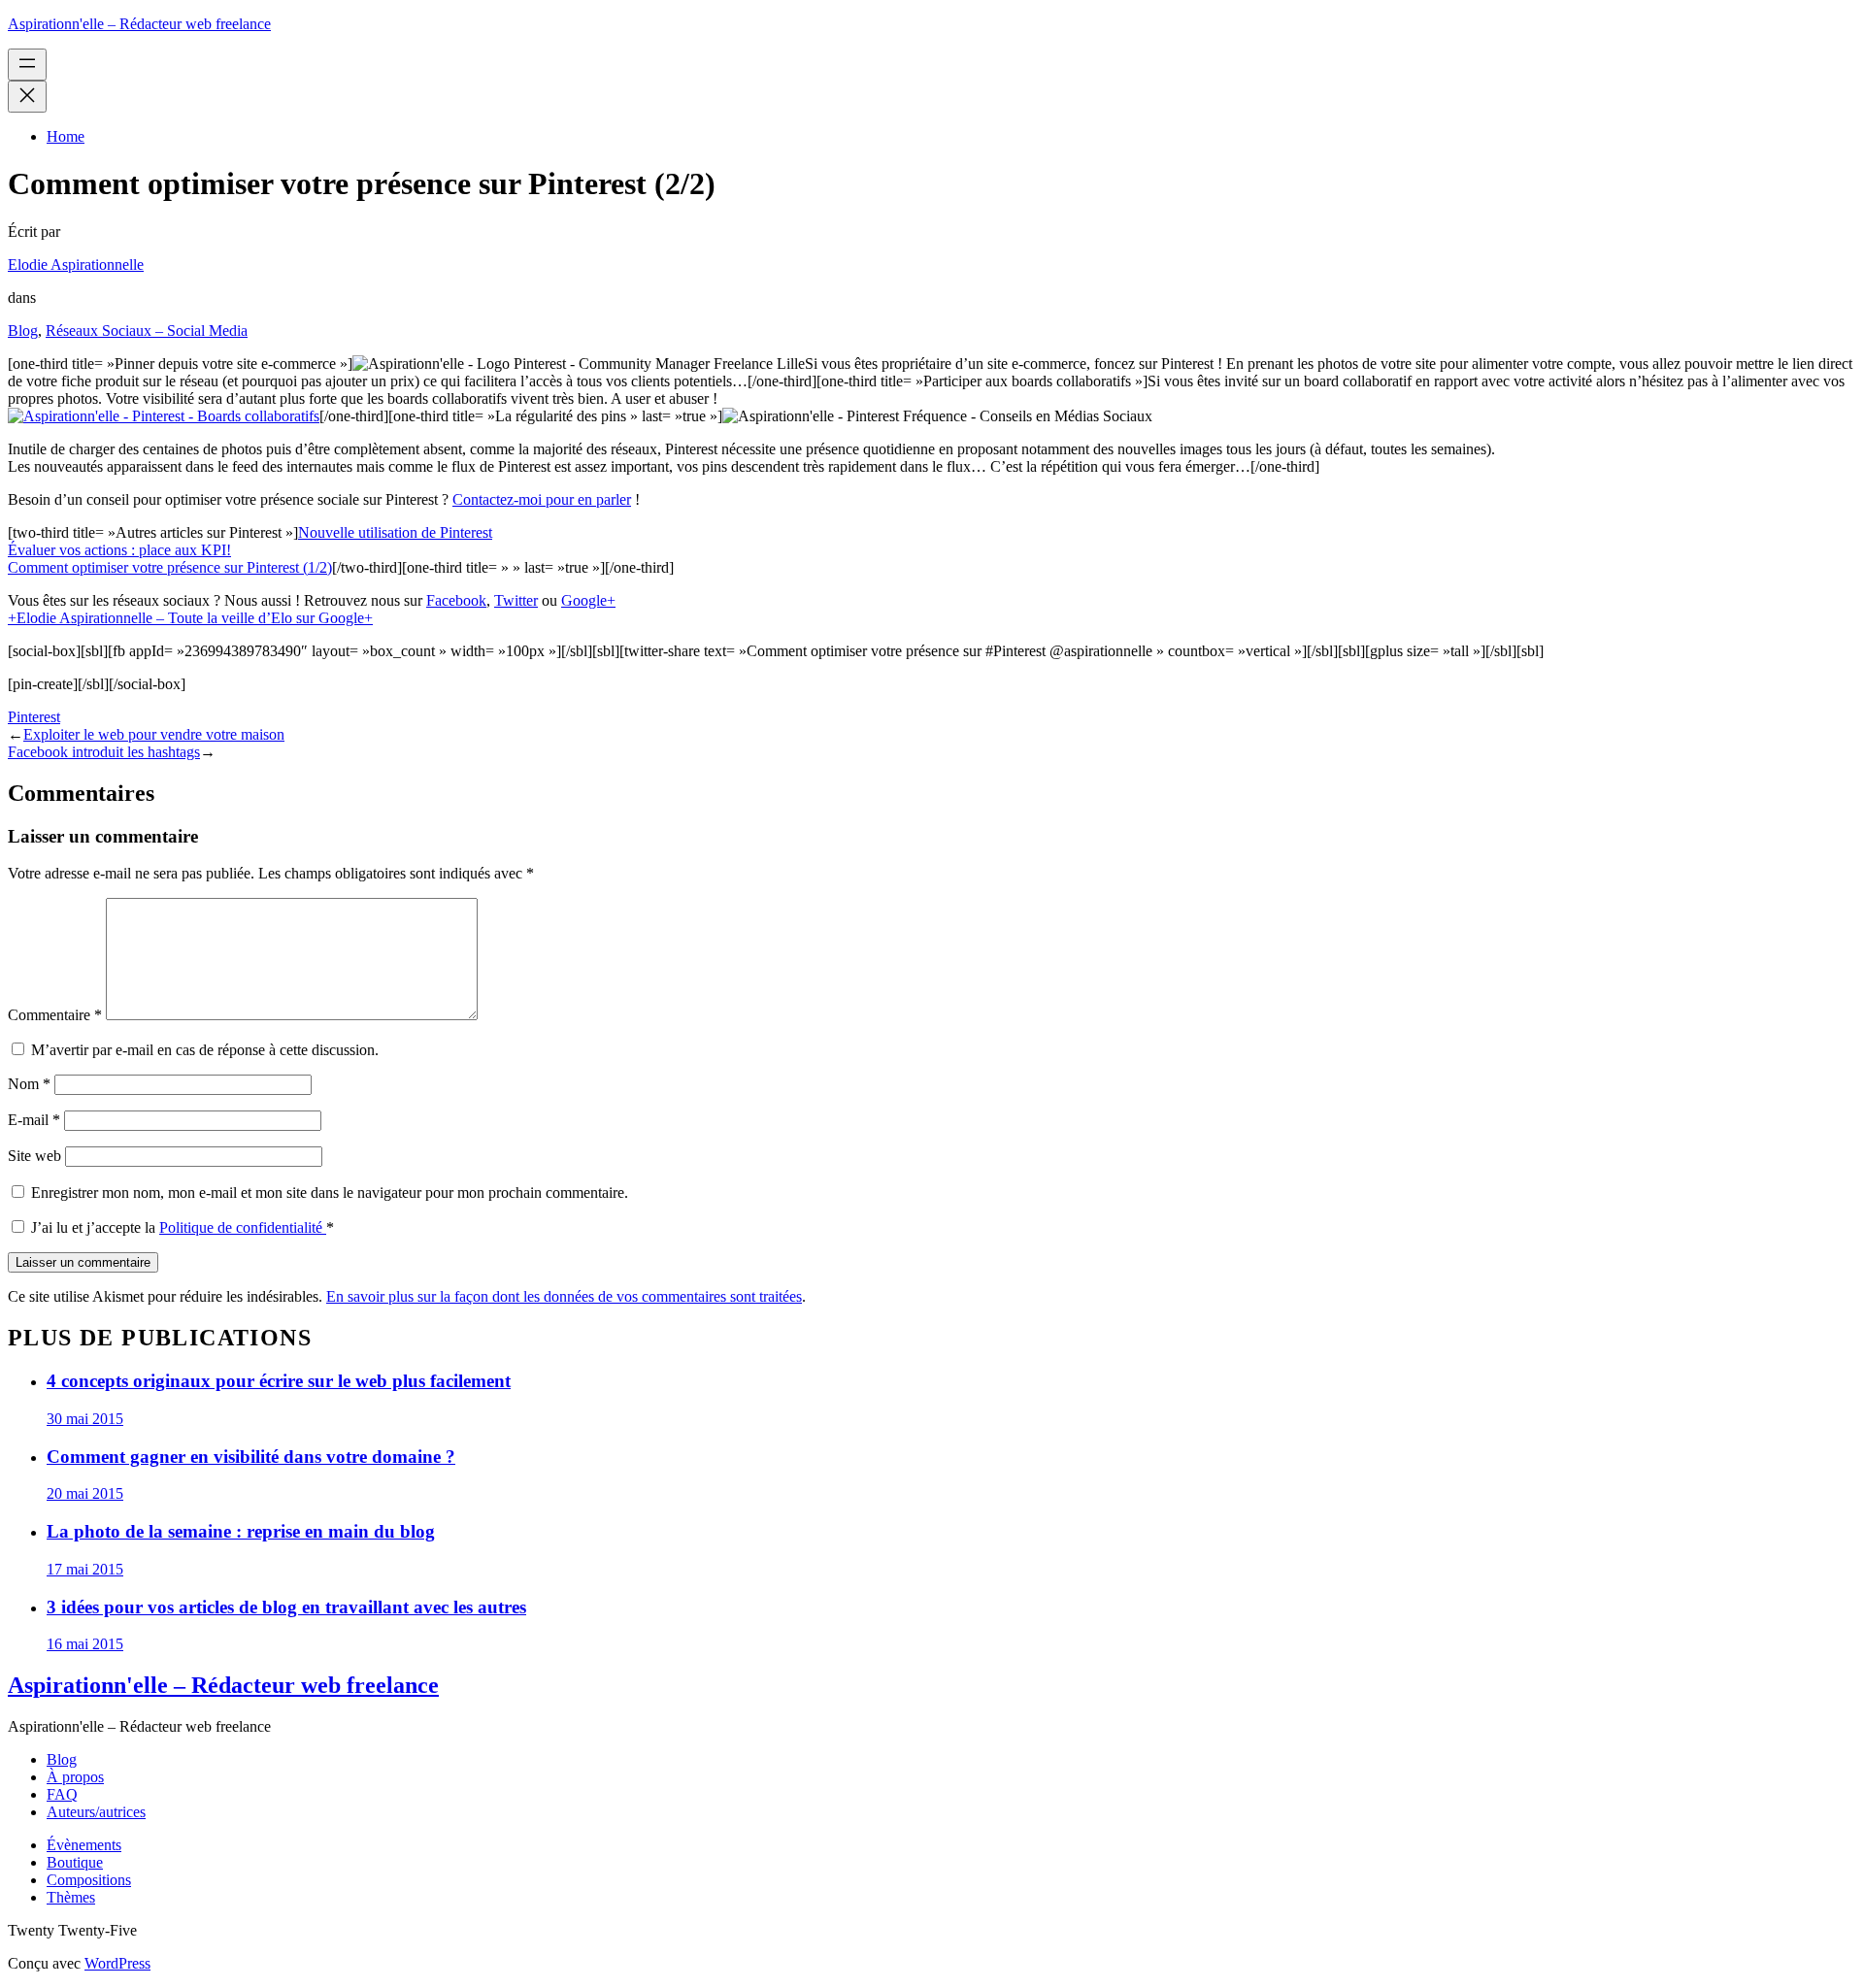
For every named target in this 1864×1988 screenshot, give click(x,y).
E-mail (34, 1120)
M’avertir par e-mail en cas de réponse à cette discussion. (205, 1050)
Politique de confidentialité (243, 1227)
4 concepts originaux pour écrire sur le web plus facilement (279, 1381)
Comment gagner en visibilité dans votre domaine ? (251, 1457)
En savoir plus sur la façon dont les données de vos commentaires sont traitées (564, 1296)
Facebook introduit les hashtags (104, 752)
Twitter (516, 600)
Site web (34, 1156)
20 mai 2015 (85, 1493)
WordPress (117, 1963)
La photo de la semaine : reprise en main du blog (241, 1531)
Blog (23, 331)
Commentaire (55, 1015)
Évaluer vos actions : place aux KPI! (119, 550)
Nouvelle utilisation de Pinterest (395, 532)
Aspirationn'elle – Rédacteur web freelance (139, 24)
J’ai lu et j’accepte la (183, 1227)
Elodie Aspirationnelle (76, 265)
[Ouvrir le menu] (27, 65)
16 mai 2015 (85, 1644)
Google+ (588, 600)
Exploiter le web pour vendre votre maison (154, 734)
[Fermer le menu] (27, 97)
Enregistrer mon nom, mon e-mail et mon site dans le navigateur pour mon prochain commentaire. (330, 1193)
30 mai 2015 (85, 1419)
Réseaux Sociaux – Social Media (147, 331)
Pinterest (34, 717)
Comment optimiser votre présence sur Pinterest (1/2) (170, 567)
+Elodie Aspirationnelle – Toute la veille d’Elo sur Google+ (190, 618)
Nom (29, 1084)
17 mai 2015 (85, 1569)
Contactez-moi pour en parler (542, 499)
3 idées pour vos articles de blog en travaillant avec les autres (286, 1607)
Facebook (456, 600)
